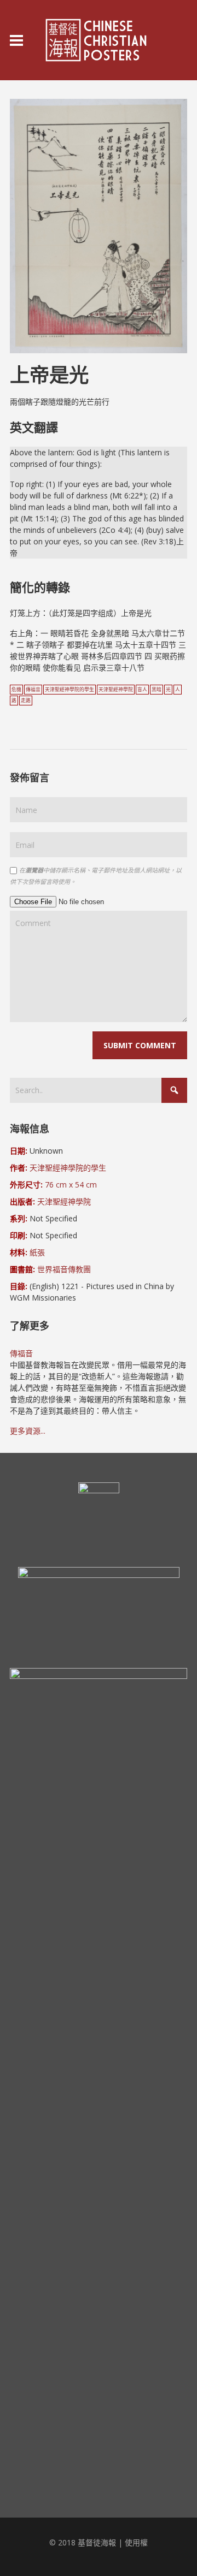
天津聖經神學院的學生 (69, 690)
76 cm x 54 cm (71, 1185)
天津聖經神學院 (116, 690)
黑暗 (157, 690)
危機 (16, 690)
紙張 (37, 1252)
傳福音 (33, 690)
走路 (26, 701)
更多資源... (28, 1431)
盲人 (142, 690)
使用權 (136, 2542)
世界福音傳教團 (64, 1269)
